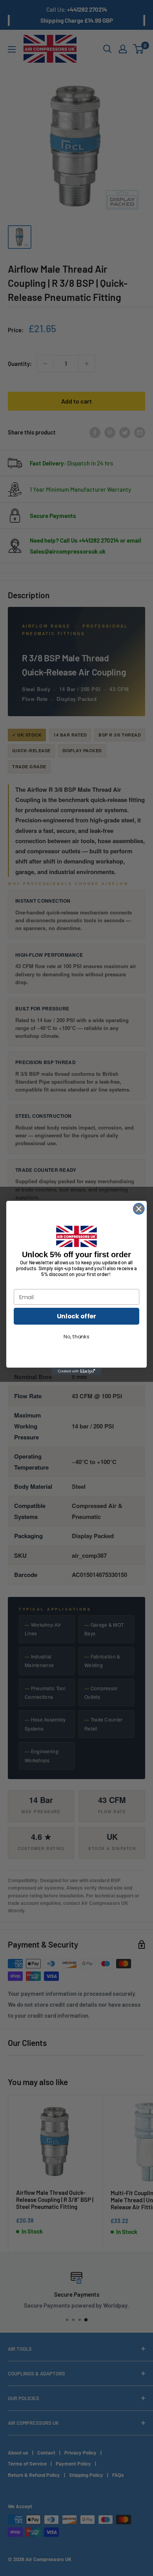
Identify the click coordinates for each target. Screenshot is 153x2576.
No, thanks (76, 1337)
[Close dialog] (139, 1209)
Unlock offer (76, 1316)
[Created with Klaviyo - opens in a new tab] (76, 1371)
